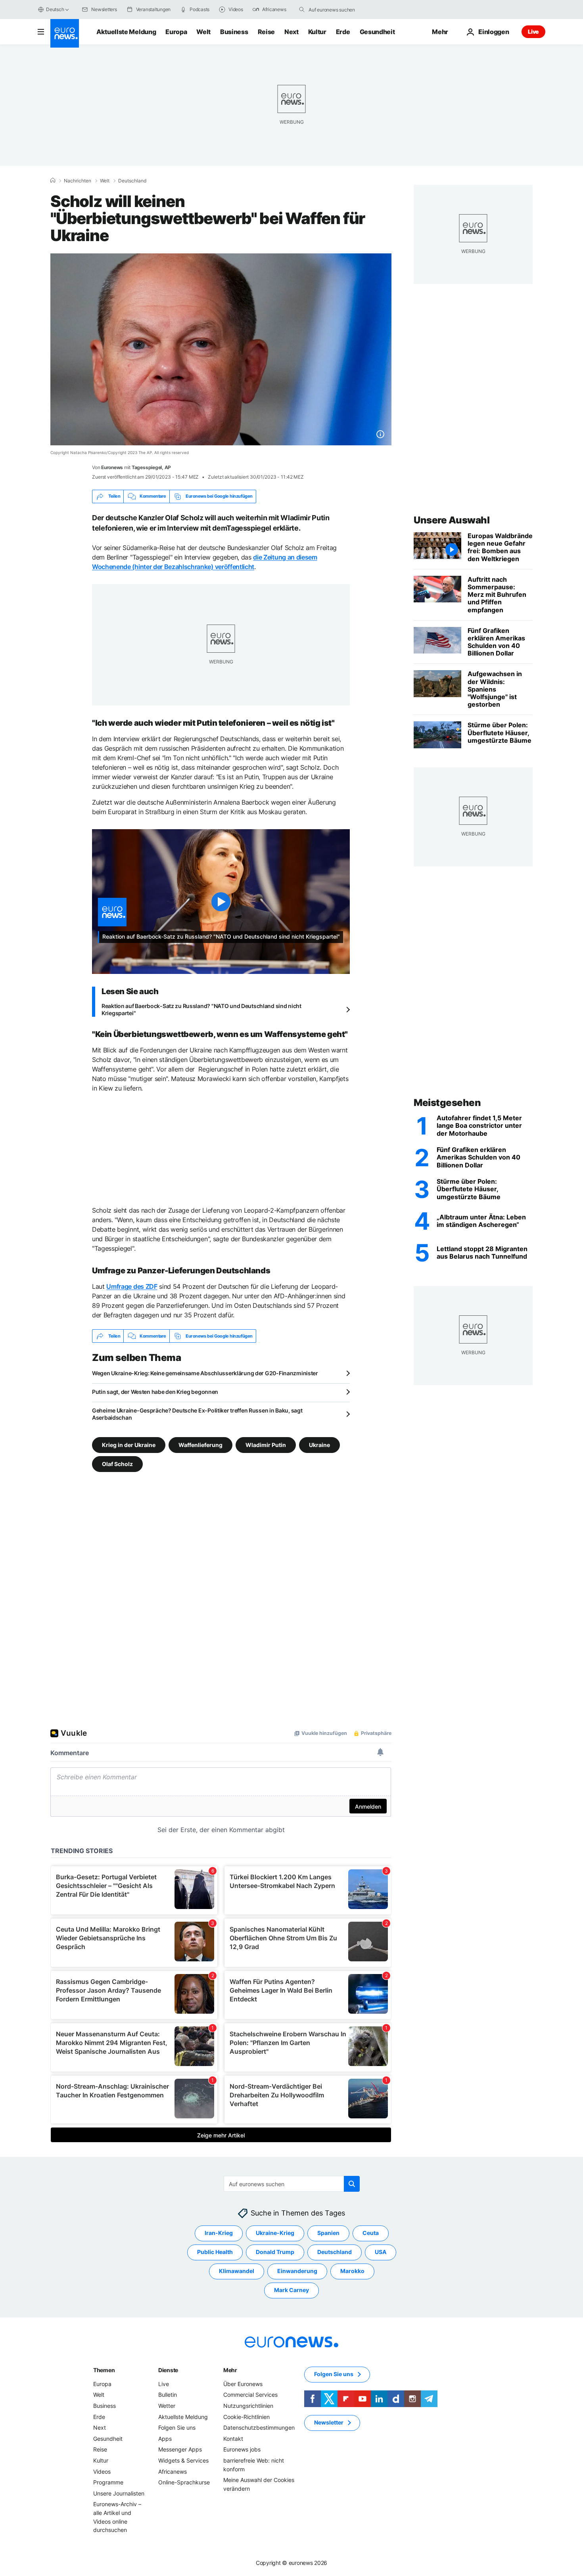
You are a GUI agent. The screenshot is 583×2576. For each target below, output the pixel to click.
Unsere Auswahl (452, 520)
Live (533, 32)
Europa (176, 32)
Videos (102, 2472)
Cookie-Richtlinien (246, 2417)
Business (234, 32)
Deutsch (55, 9)
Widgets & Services (183, 2460)
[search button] (302, 10)
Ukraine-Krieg (275, 2233)
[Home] (53, 180)
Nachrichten (78, 181)
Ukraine (319, 1445)
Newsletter (329, 2423)
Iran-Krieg (219, 2233)
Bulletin (168, 2395)
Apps (165, 2439)
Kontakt (233, 2439)
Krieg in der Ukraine (129, 1445)
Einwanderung (297, 2271)
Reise (266, 32)
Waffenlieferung (200, 1445)
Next (291, 32)
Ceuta (371, 2233)
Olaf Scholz (117, 1464)
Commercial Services (250, 2395)
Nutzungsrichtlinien (248, 2406)
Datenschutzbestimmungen (259, 2428)
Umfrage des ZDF (132, 1286)
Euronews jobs (242, 2450)
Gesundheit (377, 32)
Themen (104, 2370)
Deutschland (132, 181)
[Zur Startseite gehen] (65, 33)
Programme (108, 2483)
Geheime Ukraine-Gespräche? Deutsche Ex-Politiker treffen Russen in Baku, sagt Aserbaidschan (197, 1414)
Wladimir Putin (266, 1445)
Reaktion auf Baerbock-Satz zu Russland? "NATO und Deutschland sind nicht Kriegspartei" (201, 1009)
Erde (343, 32)
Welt (203, 32)
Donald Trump (275, 2252)
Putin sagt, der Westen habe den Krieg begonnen (155, 1392)
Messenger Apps (180, 2450)
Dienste (168, 2370)
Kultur (317, 32)
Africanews (173, 2472)
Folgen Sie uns (177, 2428)
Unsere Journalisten (119, 2493)
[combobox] (342, 10)
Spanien (328, 2233)
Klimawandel (237, 2271)
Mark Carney (291, 2290)
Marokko (352, 2271)
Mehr (230, 2370)
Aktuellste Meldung (126, 32)
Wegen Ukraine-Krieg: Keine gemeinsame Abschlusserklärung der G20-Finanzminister (205, 1373)
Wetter (167, 2406)
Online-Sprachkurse (184, 2483)
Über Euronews (243, 2384)
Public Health (215, 2252)
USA (381, 2252)
